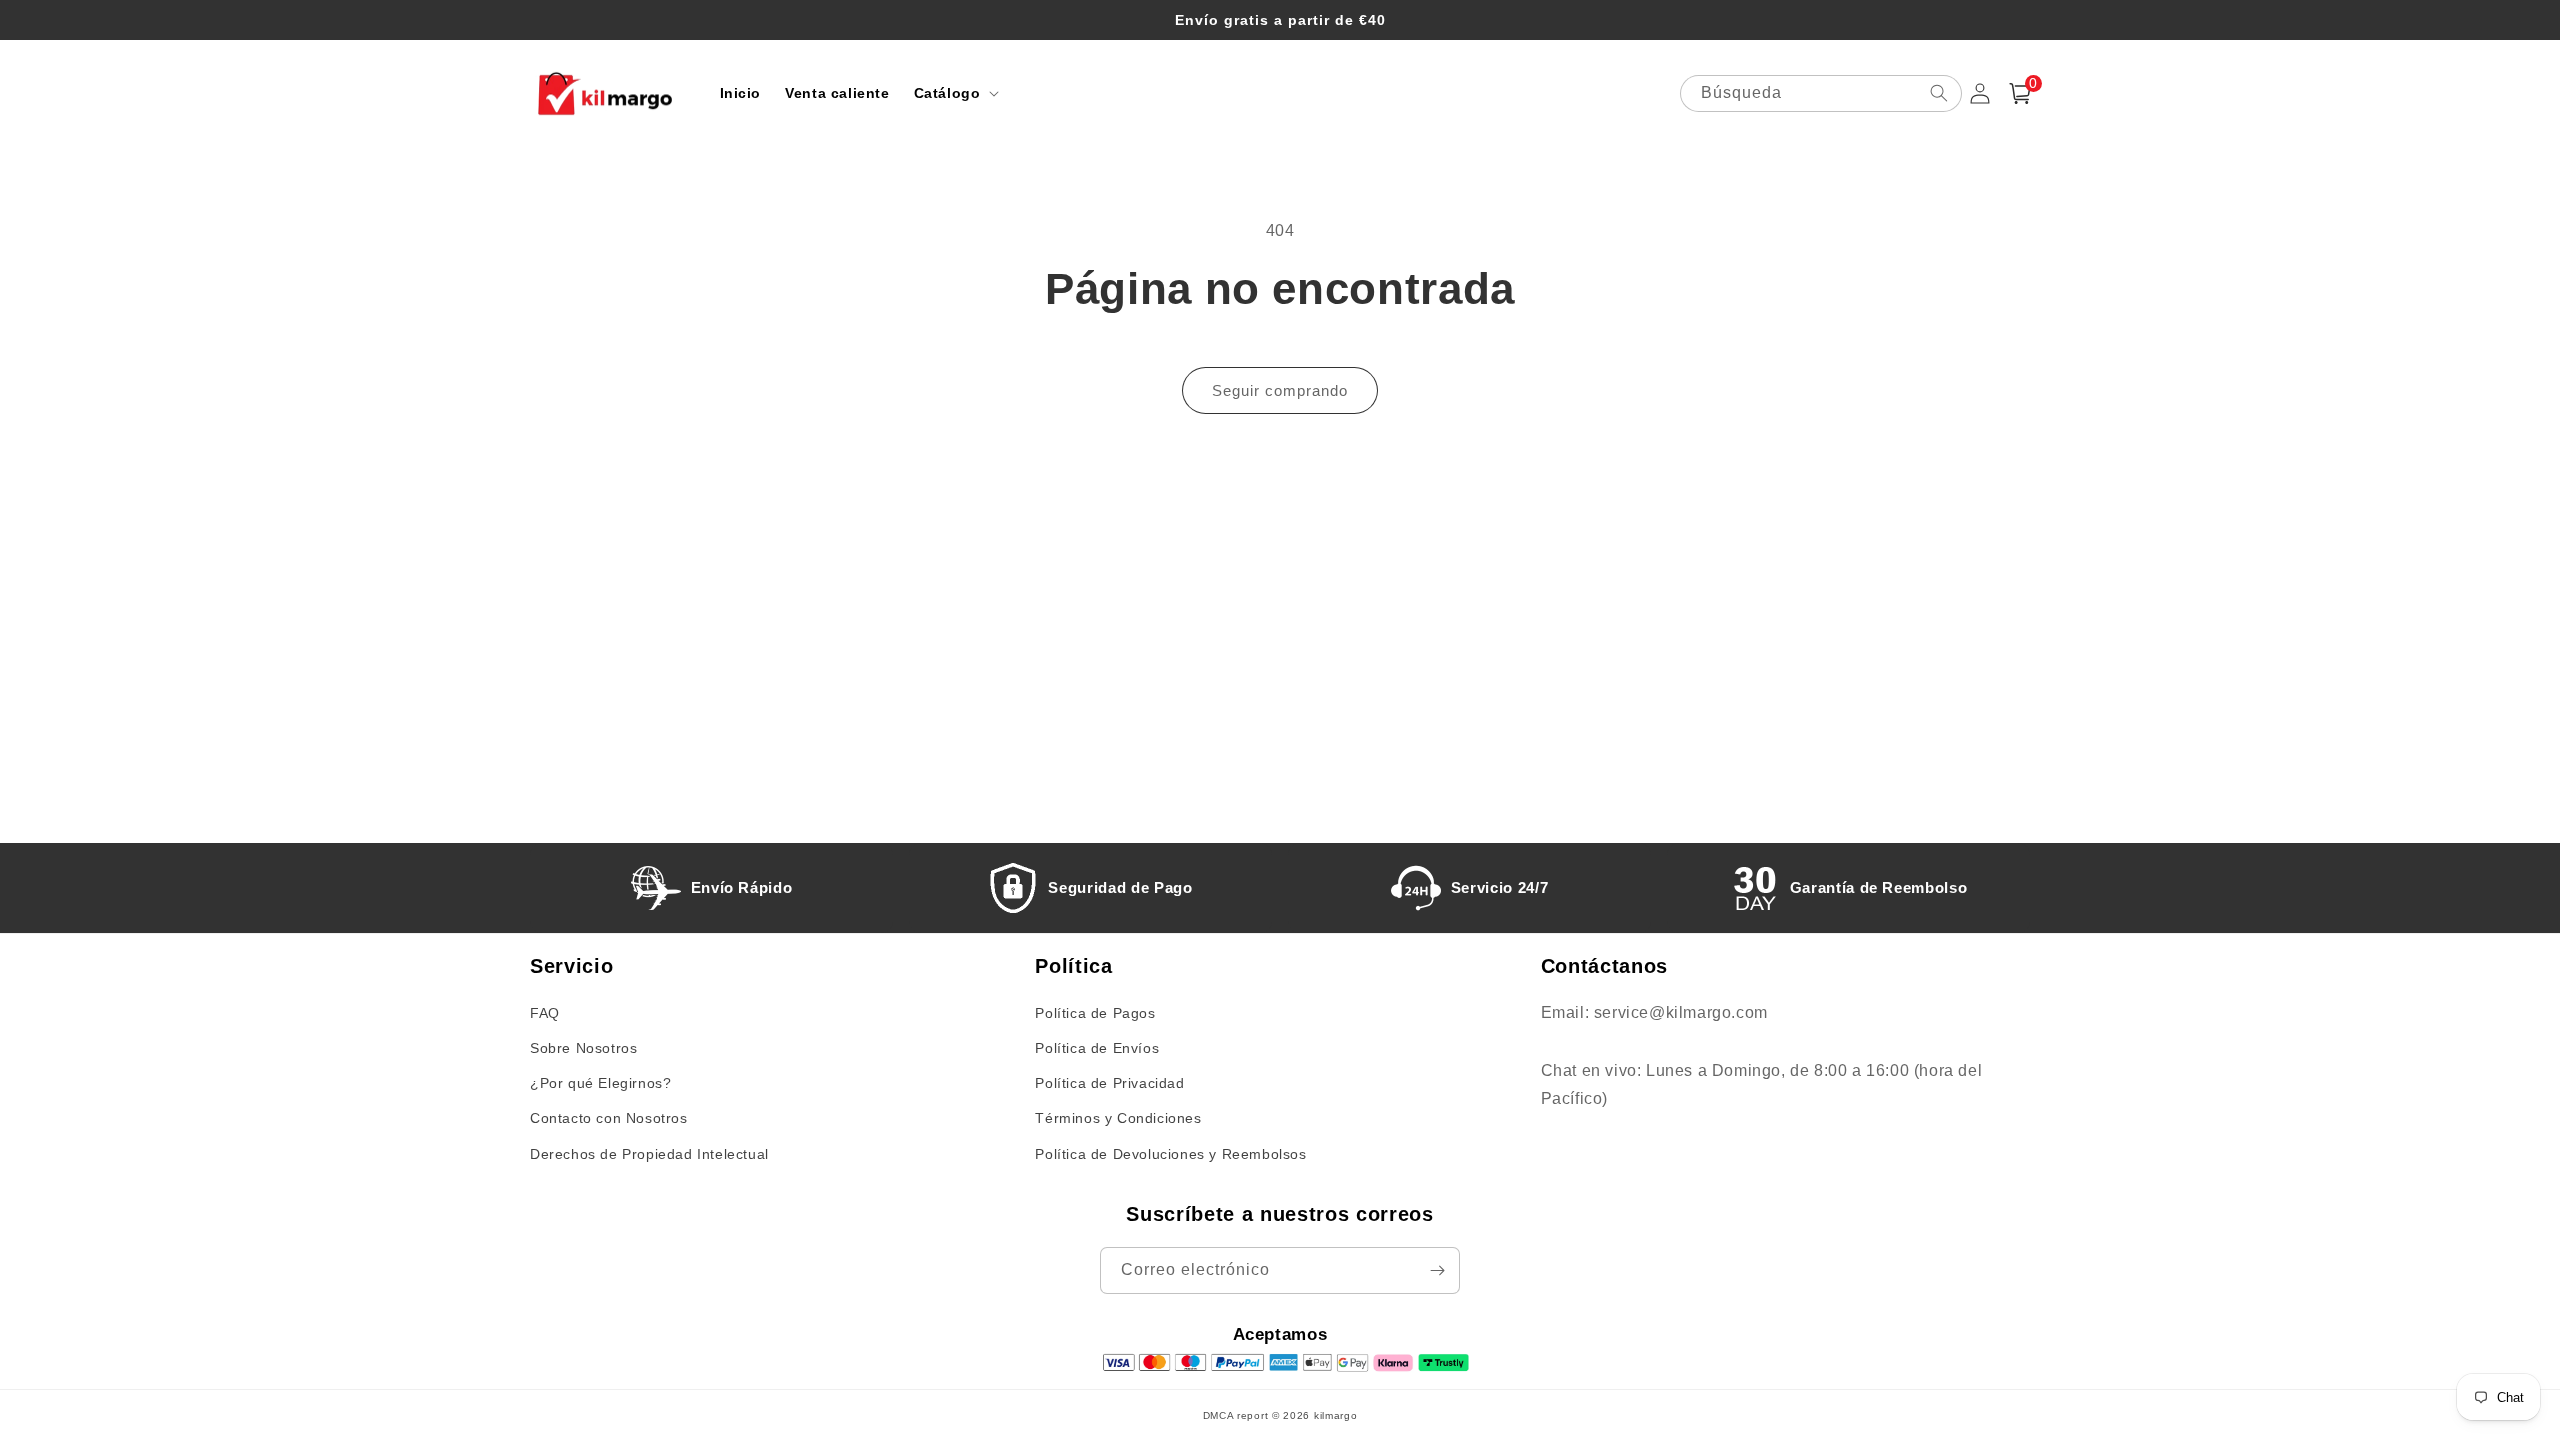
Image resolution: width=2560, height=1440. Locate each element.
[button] (955, 93)
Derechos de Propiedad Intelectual (649, 1154)
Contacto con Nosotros (609, 1118)
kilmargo (1336, 1415)
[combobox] (1821, 93)
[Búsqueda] (1939, 93)
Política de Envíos (1097, 1048)
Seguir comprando (1280, 390)
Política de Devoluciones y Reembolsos (1170, 1154)
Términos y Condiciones (1118, 1118)
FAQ (545, 1013)
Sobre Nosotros (583, 1048)
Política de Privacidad (1109, 1083)
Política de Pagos (1095, 1013)
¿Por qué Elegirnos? (600, 1083)
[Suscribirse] (1437, 1270)
